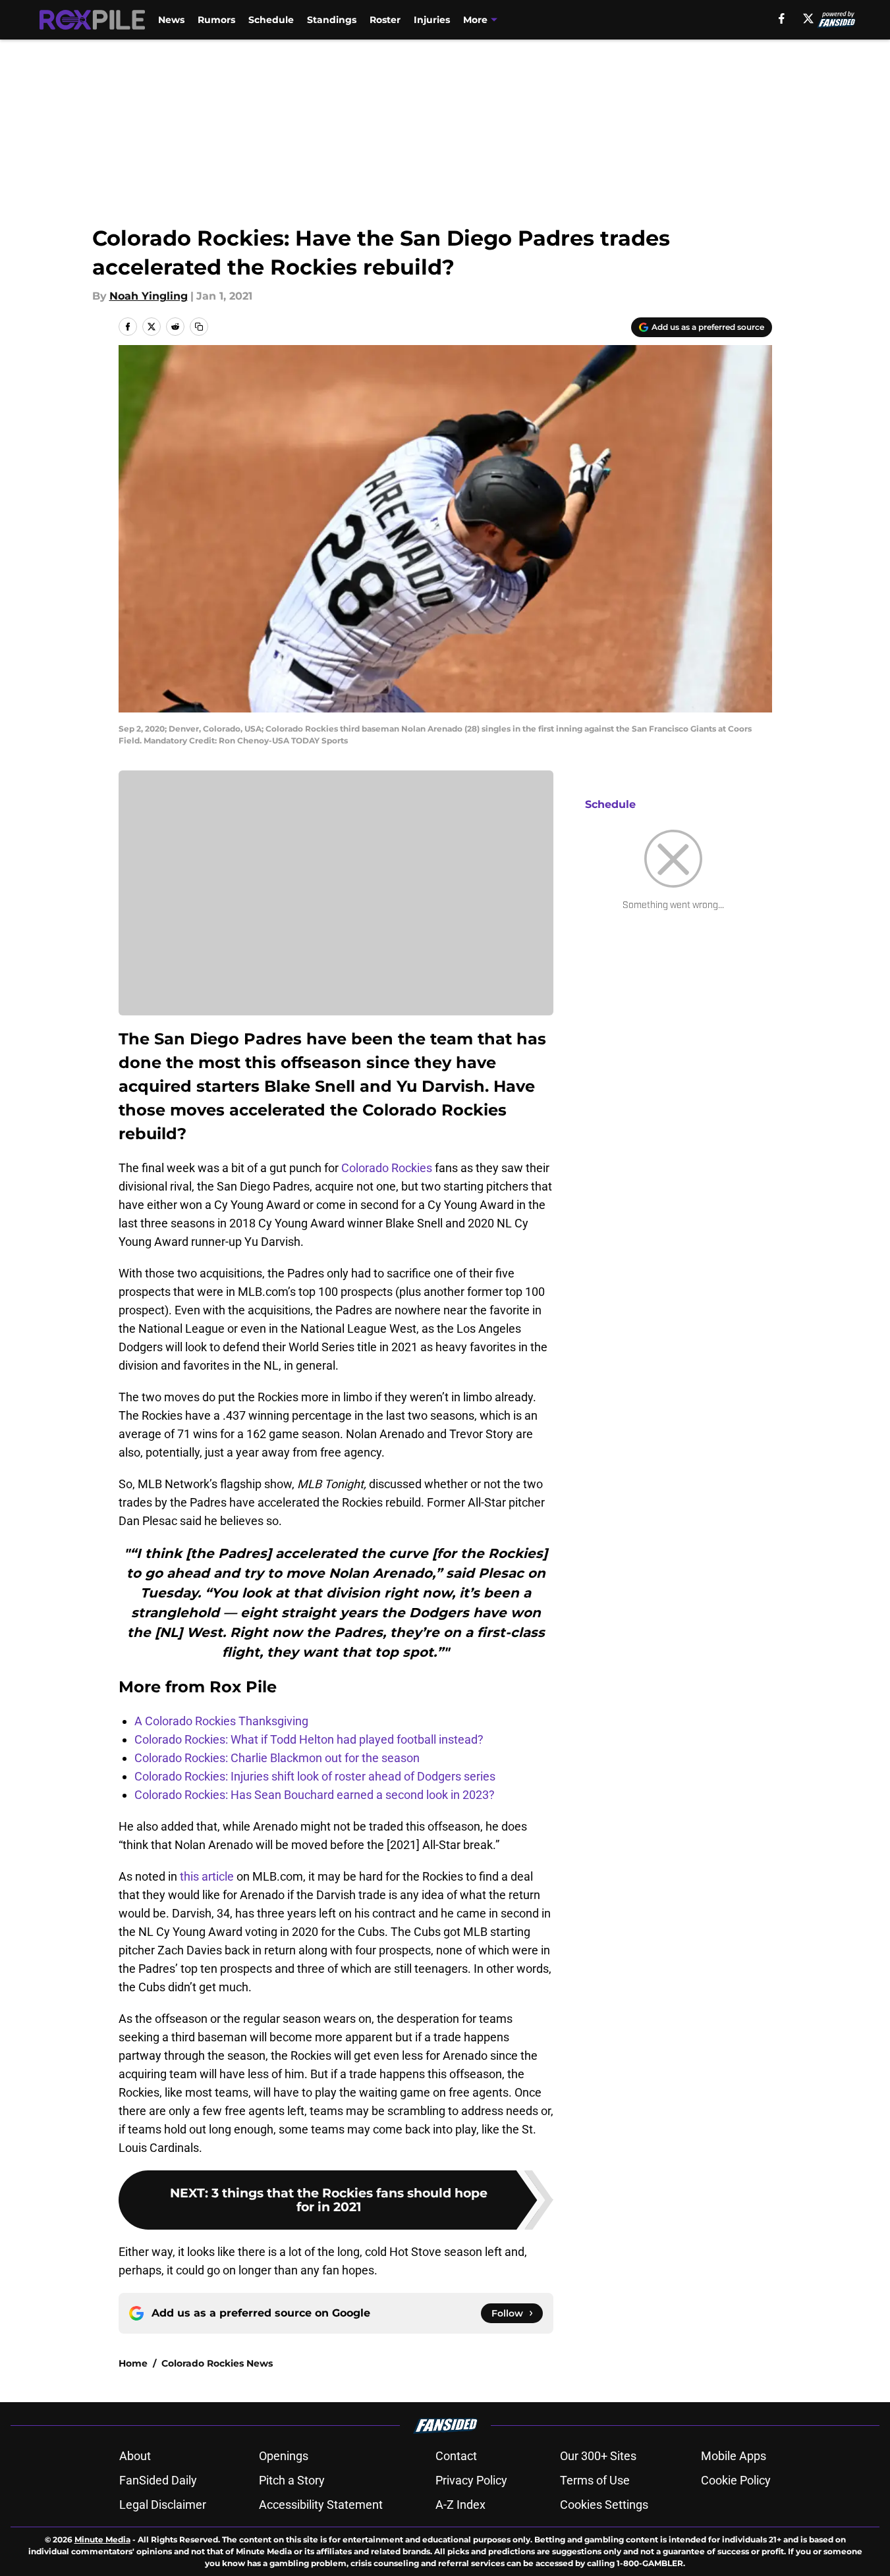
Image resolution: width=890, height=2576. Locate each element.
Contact (456, 2456)
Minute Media (102, 2539)
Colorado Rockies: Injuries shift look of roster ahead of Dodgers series (315, 1776)
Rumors (216, 20)
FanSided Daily (158, 2480)
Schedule (271, 20)
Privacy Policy (471, 2480)
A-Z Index (460, 2505)
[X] (808, 18)
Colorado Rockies (387, 1168)
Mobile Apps (734, 2456)
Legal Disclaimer (163, 2505)
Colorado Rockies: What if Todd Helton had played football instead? (309, 1739)
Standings (332, 20)
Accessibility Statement (321, 2505)
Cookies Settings (604, 2505)
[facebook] (782, 18)
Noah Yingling (149, 296)
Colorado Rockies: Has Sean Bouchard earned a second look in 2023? (315, 1795)
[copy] (199, 327)
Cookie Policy (736, 2480)
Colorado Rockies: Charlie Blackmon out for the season (277, 1758)
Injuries (432, 20)
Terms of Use (595, 2480)
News (171, 20)
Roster (385, 20)
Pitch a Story (292, 2480)
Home (133, 2363)
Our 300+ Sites (598, 2456)
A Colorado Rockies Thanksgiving (221, 1721)
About (135, 2456)
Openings (284, 2456)
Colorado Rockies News (217, 2363)
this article (207, 1876)
